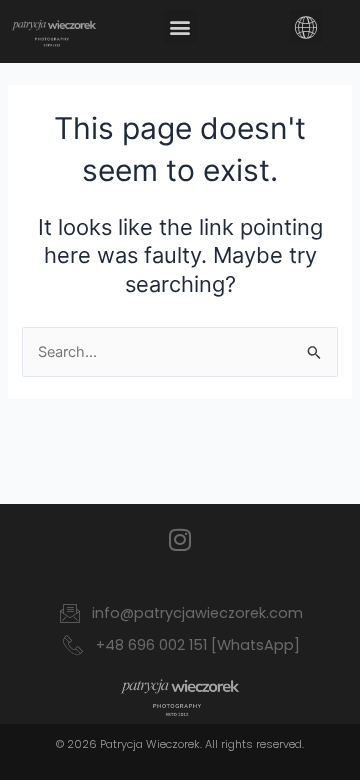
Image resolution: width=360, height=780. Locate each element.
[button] (180, 26)
